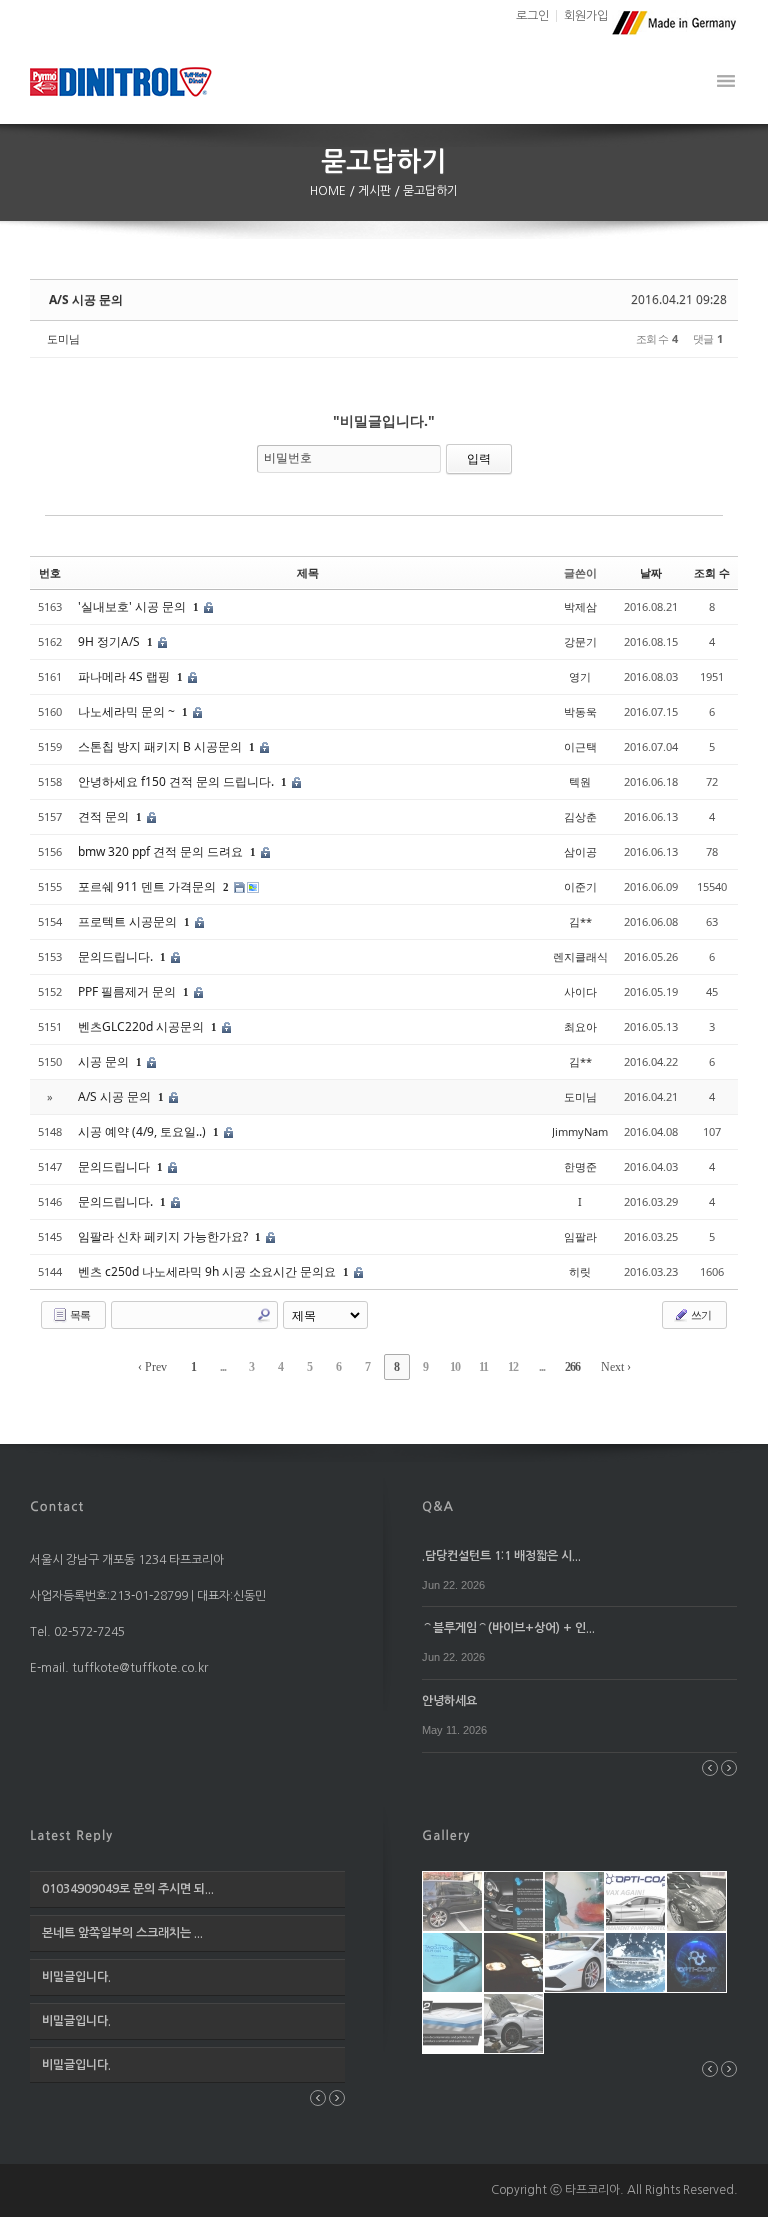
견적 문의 (105, 816)
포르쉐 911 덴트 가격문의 (148, 886)
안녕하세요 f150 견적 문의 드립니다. (177, 781)
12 (513, 1367)
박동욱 (580, 711)
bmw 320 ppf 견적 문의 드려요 (162, 851)
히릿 (580, 1271)
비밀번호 (288, 457)
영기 (580, 676)
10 (455, 1367)
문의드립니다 (115, 1166)
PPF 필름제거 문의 (128, 991)
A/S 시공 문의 (86, 299)
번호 (50, 572)
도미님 (63, 338)
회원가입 (586, 16)
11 (483, 1367)
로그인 (532, 16)
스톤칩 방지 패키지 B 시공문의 (161, 746)
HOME (329, 191)
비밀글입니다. (76, 1977)
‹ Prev (152, 1367)
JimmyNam (580, 1131)
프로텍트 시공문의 (129, 921)
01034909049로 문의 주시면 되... (128, 1889)
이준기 (580, 886)
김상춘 (580, 816)
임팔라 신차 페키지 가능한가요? (164, 1236)
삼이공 (580, 851)
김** (580, 921)
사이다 (580, 991)
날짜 (651, 572)
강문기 (580, 641)
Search (264, 1315)
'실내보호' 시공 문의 (133, 606)
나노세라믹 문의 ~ (128, 711)
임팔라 (580, 1236)
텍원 (580, 781)
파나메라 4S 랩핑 (125, 676)
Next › (616, 1367)
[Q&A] (438, 1505)
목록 (79, 1314)
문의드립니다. (117, 956)
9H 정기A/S (110, 641)
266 (572, 1367)
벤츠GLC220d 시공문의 (142, 1026)
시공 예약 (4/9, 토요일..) (143, 1131)
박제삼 (580, 606)
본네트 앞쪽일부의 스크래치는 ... (122, 1933)
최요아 (580, 1026)
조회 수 (712, 572)
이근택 (580, 746)
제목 (308, 572)
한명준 (580, 1166)
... (223, 1367)
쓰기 (700, 1314)
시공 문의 (105, 1061)
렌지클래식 (580, 956)
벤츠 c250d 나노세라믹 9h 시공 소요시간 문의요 (208, 1271)
